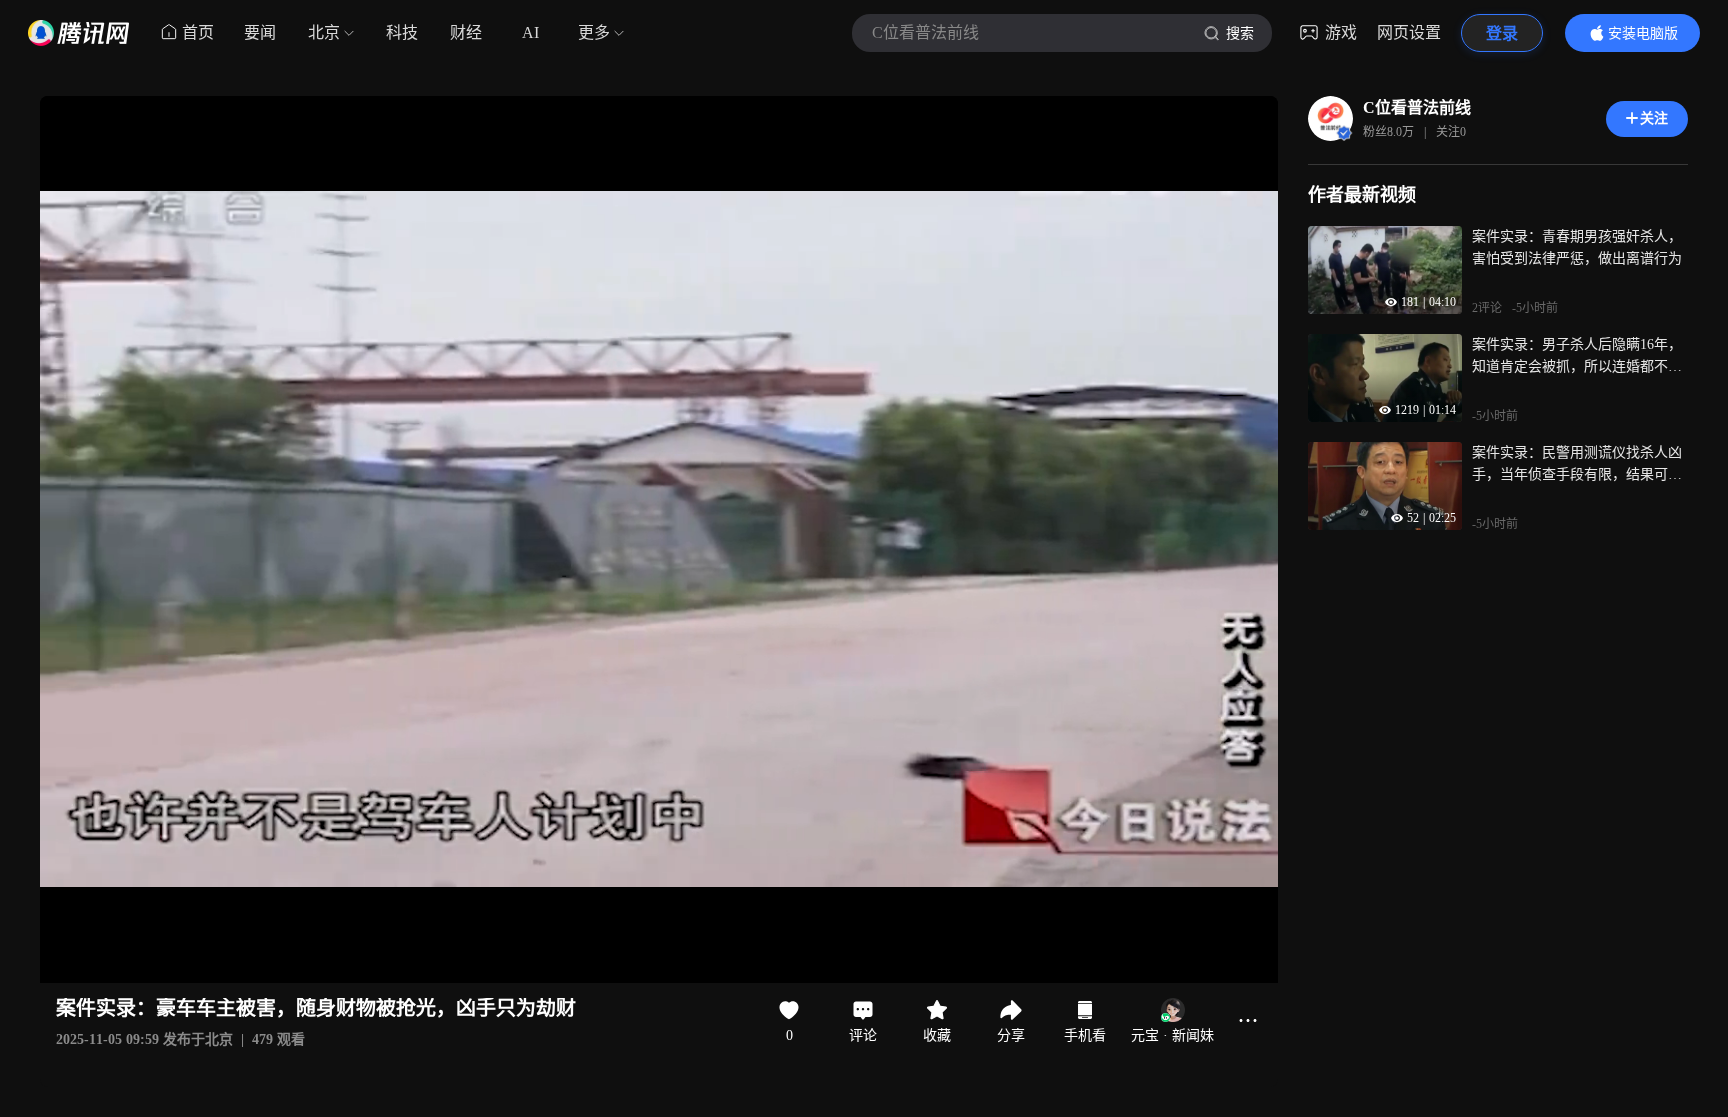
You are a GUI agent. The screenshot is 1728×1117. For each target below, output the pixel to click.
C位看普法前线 (1417, 107)
